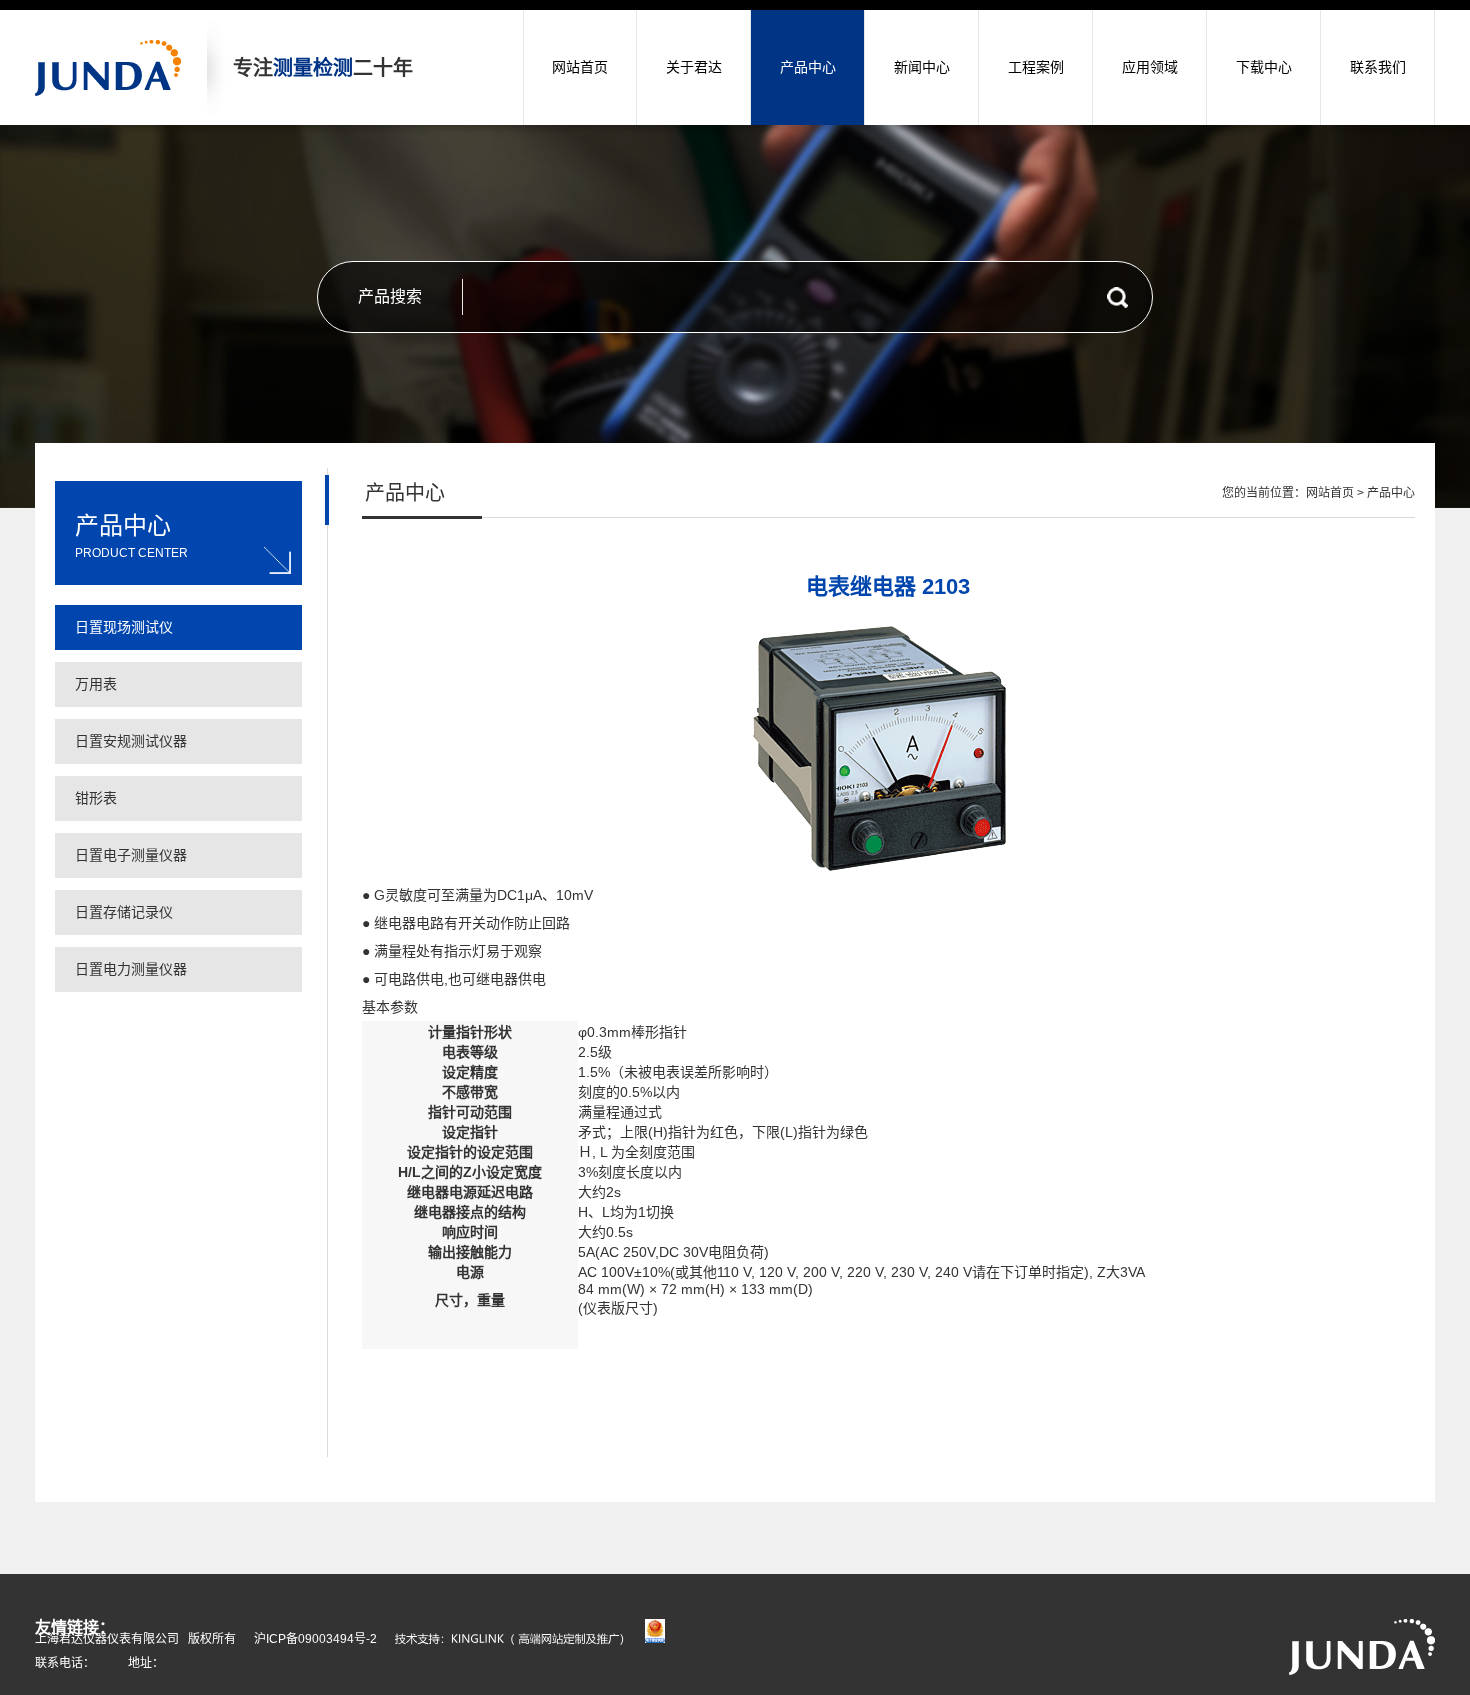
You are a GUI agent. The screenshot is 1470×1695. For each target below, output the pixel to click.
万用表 (96, 684)
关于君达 (694, 67)
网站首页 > (1336, 493)
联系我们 (1378, 67)
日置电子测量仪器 (131, 855)
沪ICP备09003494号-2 (315, 1639)
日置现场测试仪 (124, 627)
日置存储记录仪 (124, 912)
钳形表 (96, 798)
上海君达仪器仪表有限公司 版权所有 (135, 1639)
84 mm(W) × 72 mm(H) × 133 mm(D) (697, 1289)
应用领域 (1150, 67)
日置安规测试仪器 (131, 741)
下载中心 (1264, 67)
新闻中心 (922, 67)
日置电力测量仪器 (131, 969)
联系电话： (65, 1663)
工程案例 (1036, 67)
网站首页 (580, 67)
